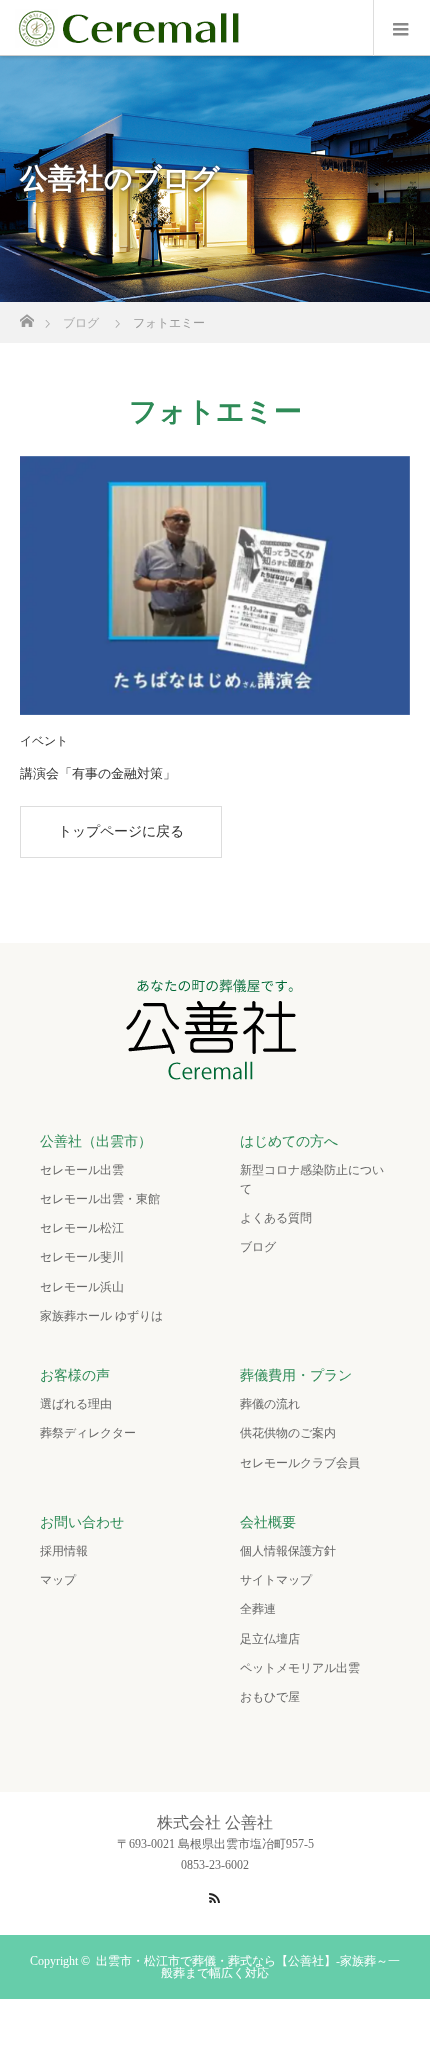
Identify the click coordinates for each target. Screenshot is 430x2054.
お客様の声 (75, 1375)
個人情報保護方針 (288, 1551)
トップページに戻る (121, 831)
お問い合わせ (82, 1522)
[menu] (401, 28)
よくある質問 (276, 1218)
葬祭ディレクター (88, 1433)
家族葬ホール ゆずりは (101, 1316)
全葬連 (258, 1609)
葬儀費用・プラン (296, 1375)
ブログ (258, 1247)
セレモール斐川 (82, 1257)
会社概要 (268, 1522)
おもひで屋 (270, 1697)
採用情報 (64, 1551)
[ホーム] (26, 315)
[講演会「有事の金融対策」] (215, 586)
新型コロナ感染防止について (312, 1179)
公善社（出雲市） (96, 1141)
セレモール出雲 (82, 1170)
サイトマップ (276, 1580)
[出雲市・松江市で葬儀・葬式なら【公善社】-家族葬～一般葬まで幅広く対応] (215, 1073)
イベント (44, 741)
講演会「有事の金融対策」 (98, 773)
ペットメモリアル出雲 (300, 1668)
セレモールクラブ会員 (300, 1463)
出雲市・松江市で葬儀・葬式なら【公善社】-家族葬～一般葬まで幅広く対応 (248, 1967)
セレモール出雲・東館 (100, 1199)
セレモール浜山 (82, 1287)
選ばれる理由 (76, 1404)
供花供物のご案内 (288, 1433)
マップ (58, 1580)
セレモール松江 (82, 1228)
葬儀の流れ (270, 1404)
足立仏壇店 (270, 1639)
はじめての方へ (289, 1141)
